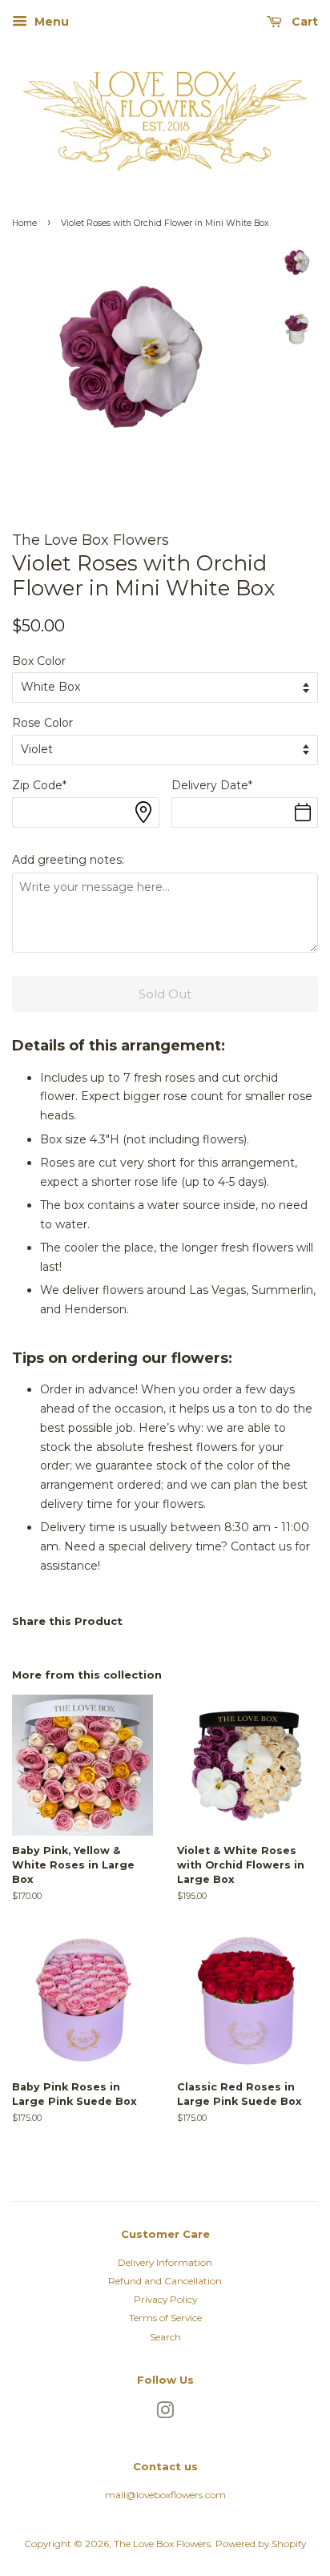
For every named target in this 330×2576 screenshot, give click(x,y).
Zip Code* (39, 785)
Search (165, 2337)
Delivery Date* (212, 785)
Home (24, 223)
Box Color (39, 661)
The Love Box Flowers (162, 2544)
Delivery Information (165, 2262)
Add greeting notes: (68, 860)
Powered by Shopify (261, 2544)
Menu (50, 22)
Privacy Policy (165, 2299)
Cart (303, 22)
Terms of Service (165, 2318)
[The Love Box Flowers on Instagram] (165, 2414)
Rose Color (42, 723)
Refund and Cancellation (165, 2281)
